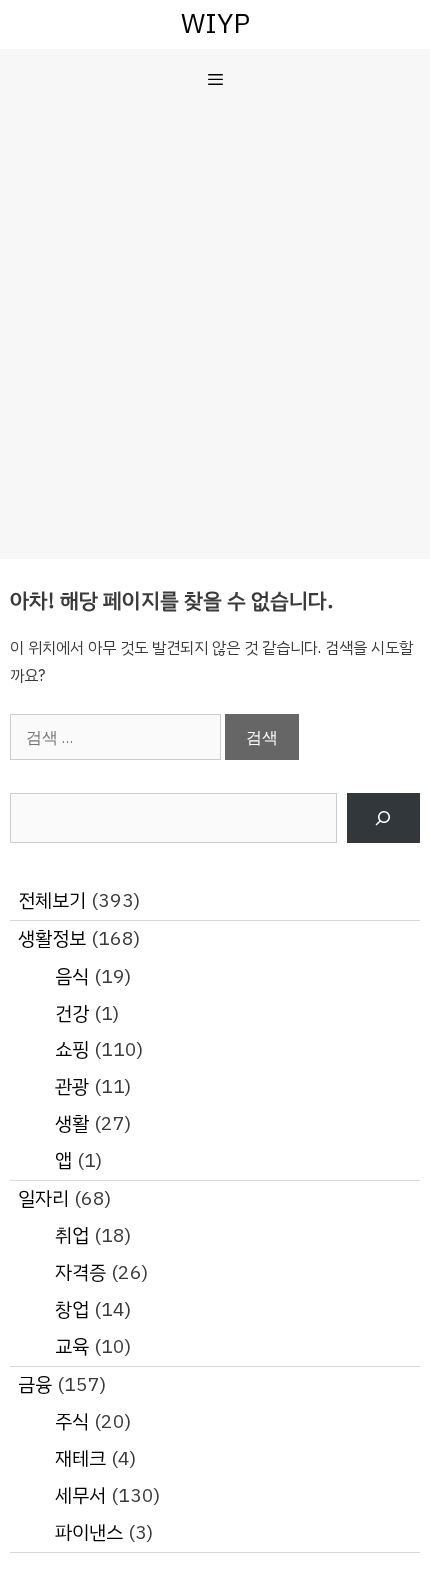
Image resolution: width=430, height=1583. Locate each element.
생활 (72, 1123)
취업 (72, 1235)
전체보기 (52, 900)
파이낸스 (89, 1532)
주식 (72, 1421)
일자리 (43, 1198)
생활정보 (52, 938)
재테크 (80, 1458)
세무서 (80, 1495)
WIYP (215, 23)
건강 (72, 1013)
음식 (72, 976)
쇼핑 (72, 1049)
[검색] (383, 818)
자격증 (80, 1272)
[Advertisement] (215, 334)
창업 (72, 1309)
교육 (72, 1346)
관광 (72, 1086)
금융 (35, 1384)
